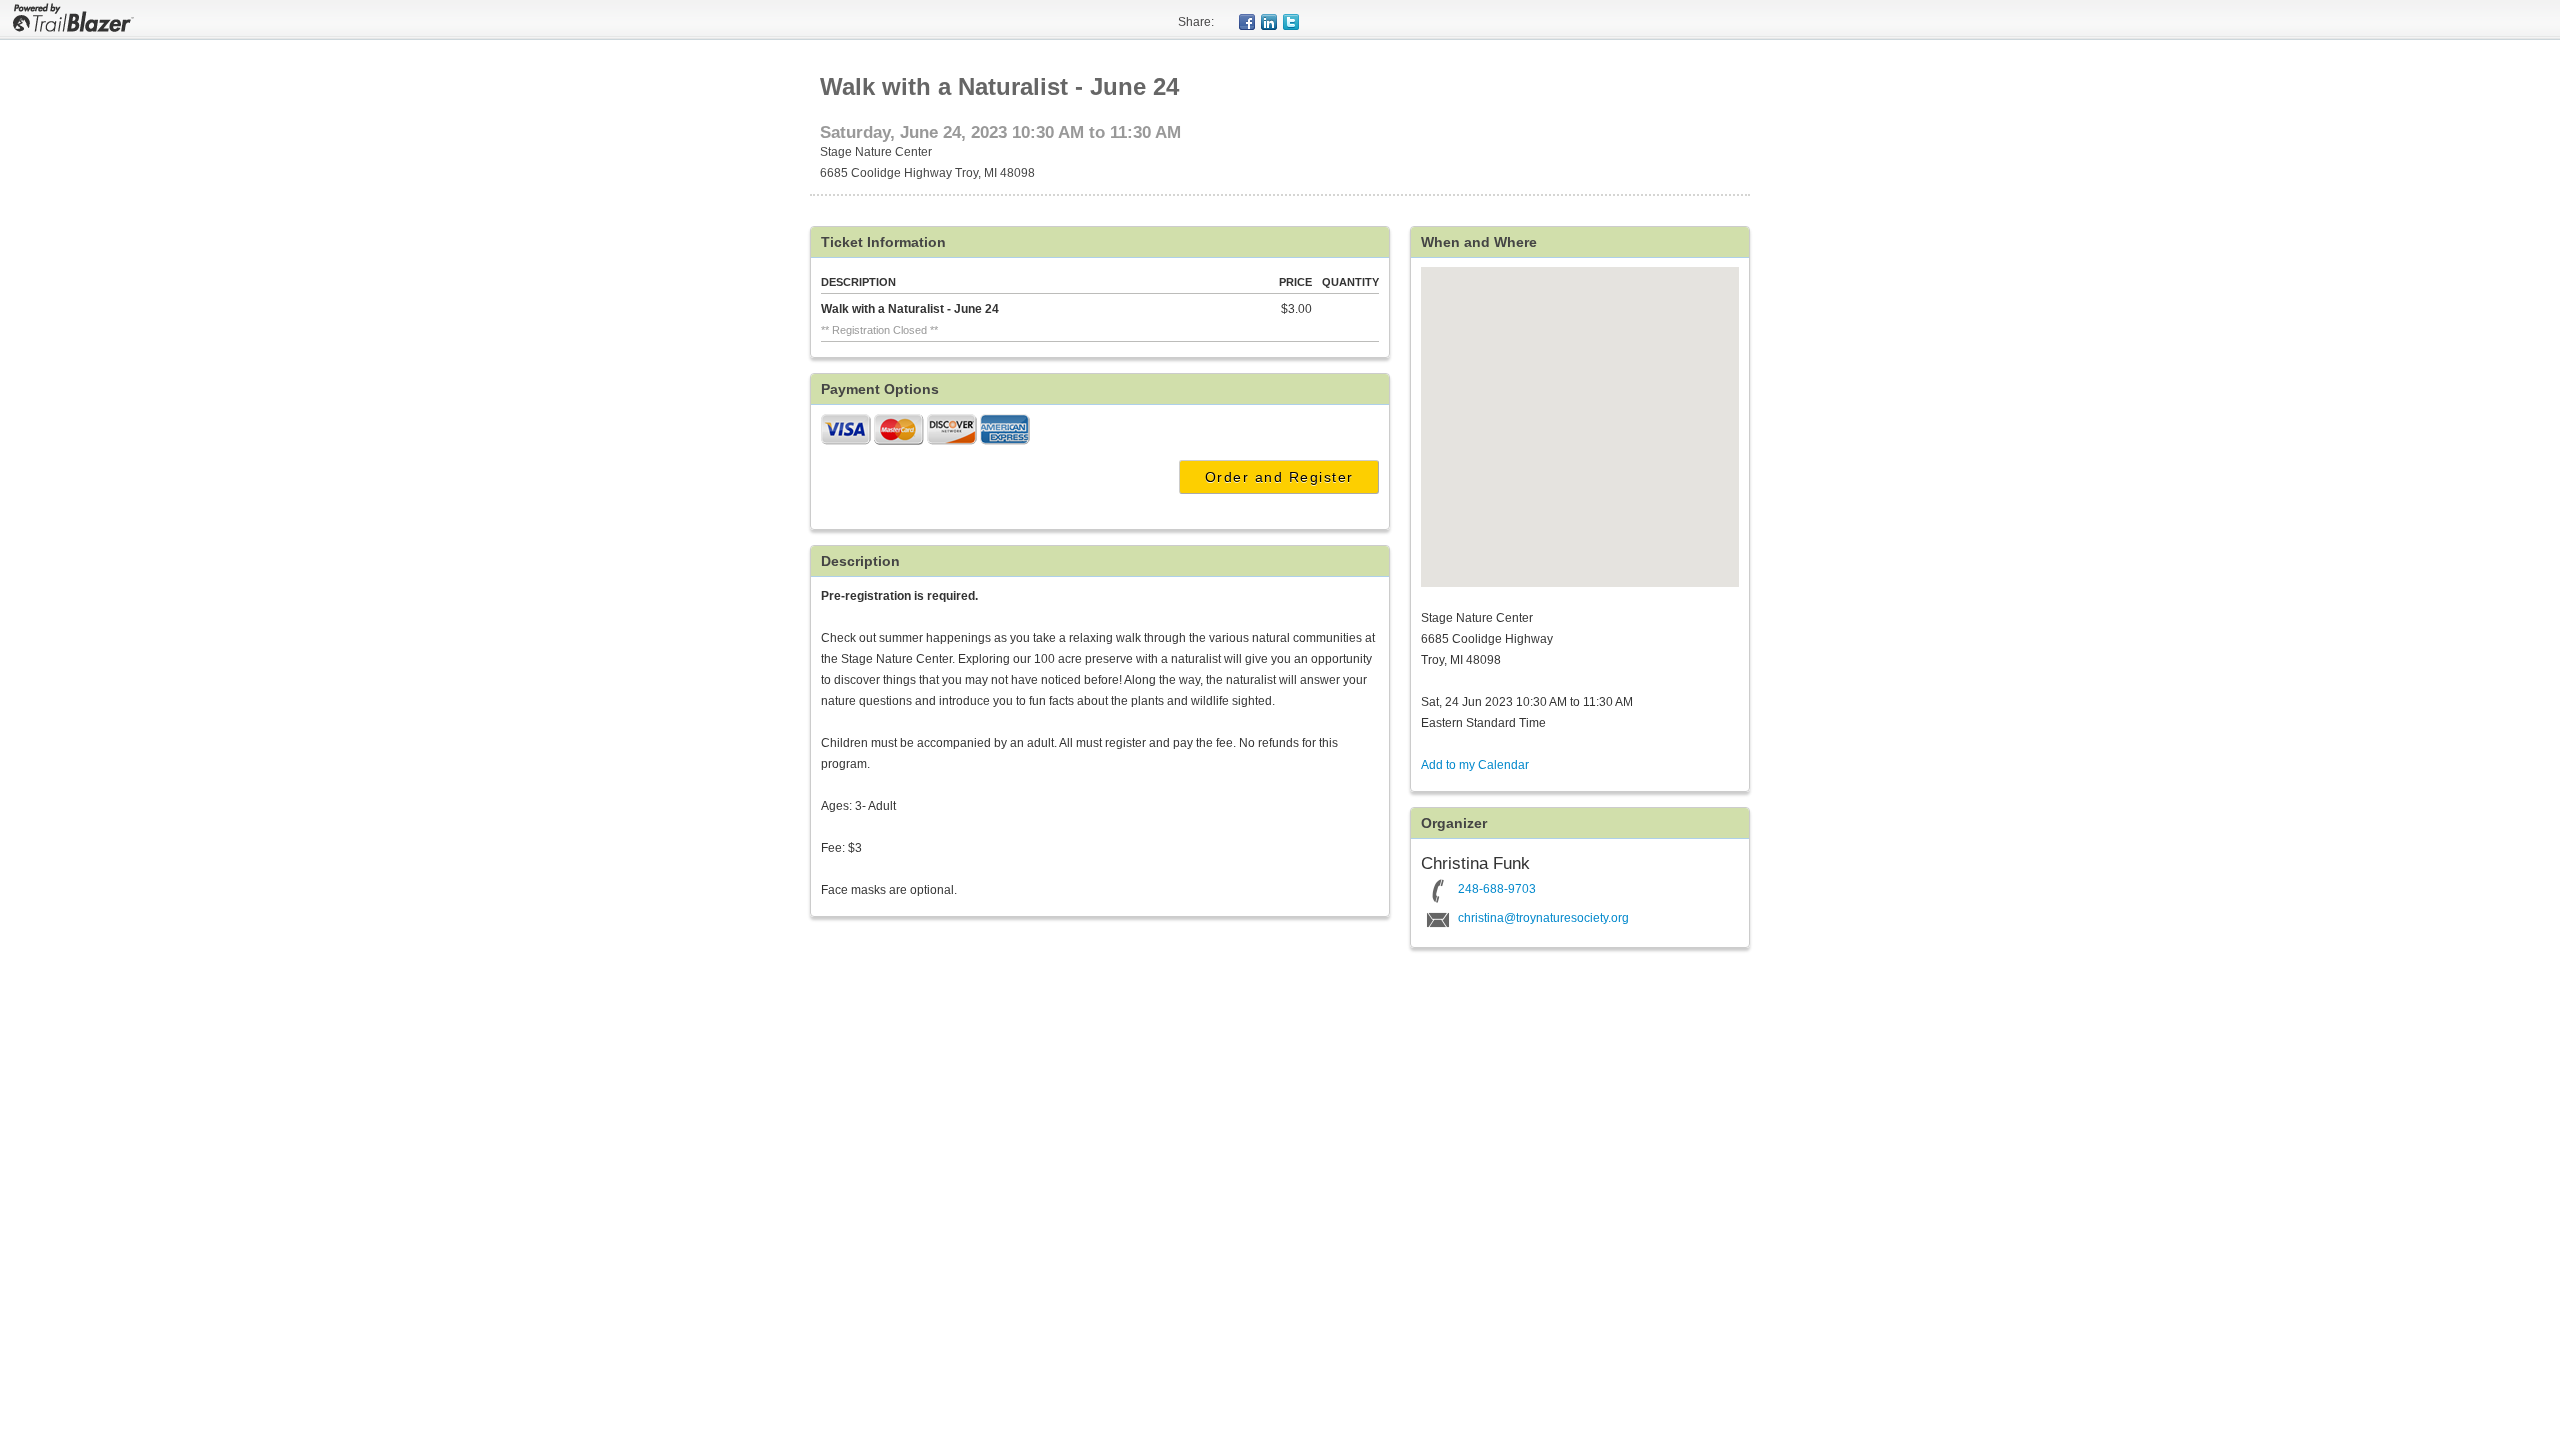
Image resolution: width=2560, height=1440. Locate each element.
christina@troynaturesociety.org (1543, 918)
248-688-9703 (1497, 889)
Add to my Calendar (1475, 765)
